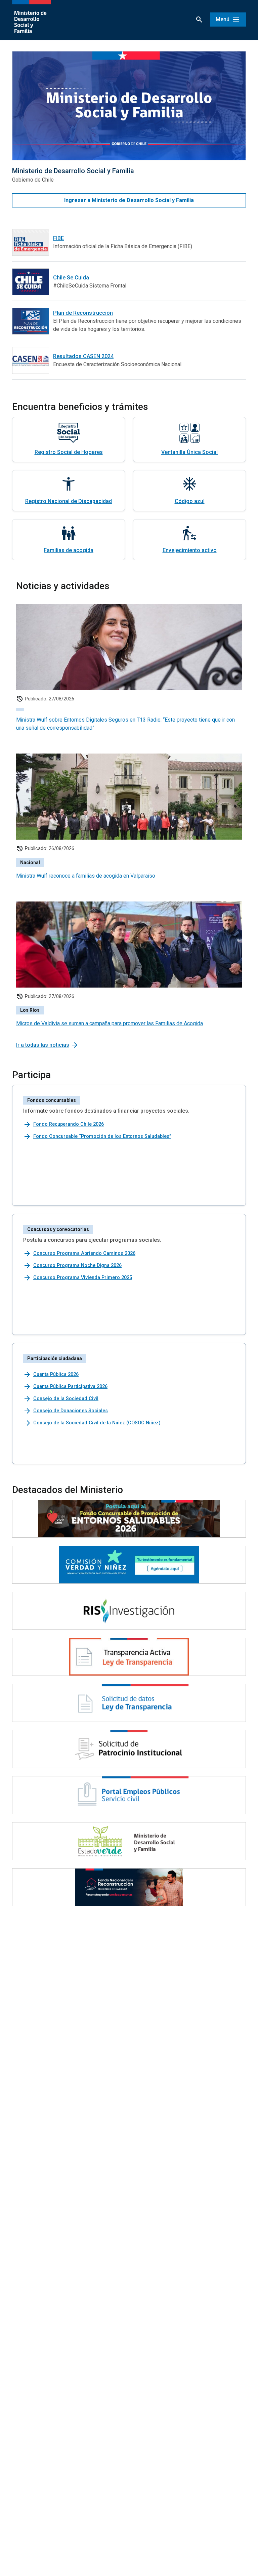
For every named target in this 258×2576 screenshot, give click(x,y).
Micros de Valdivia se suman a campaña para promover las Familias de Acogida (110, 1023)
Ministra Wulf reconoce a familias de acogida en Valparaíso (86, 876)
